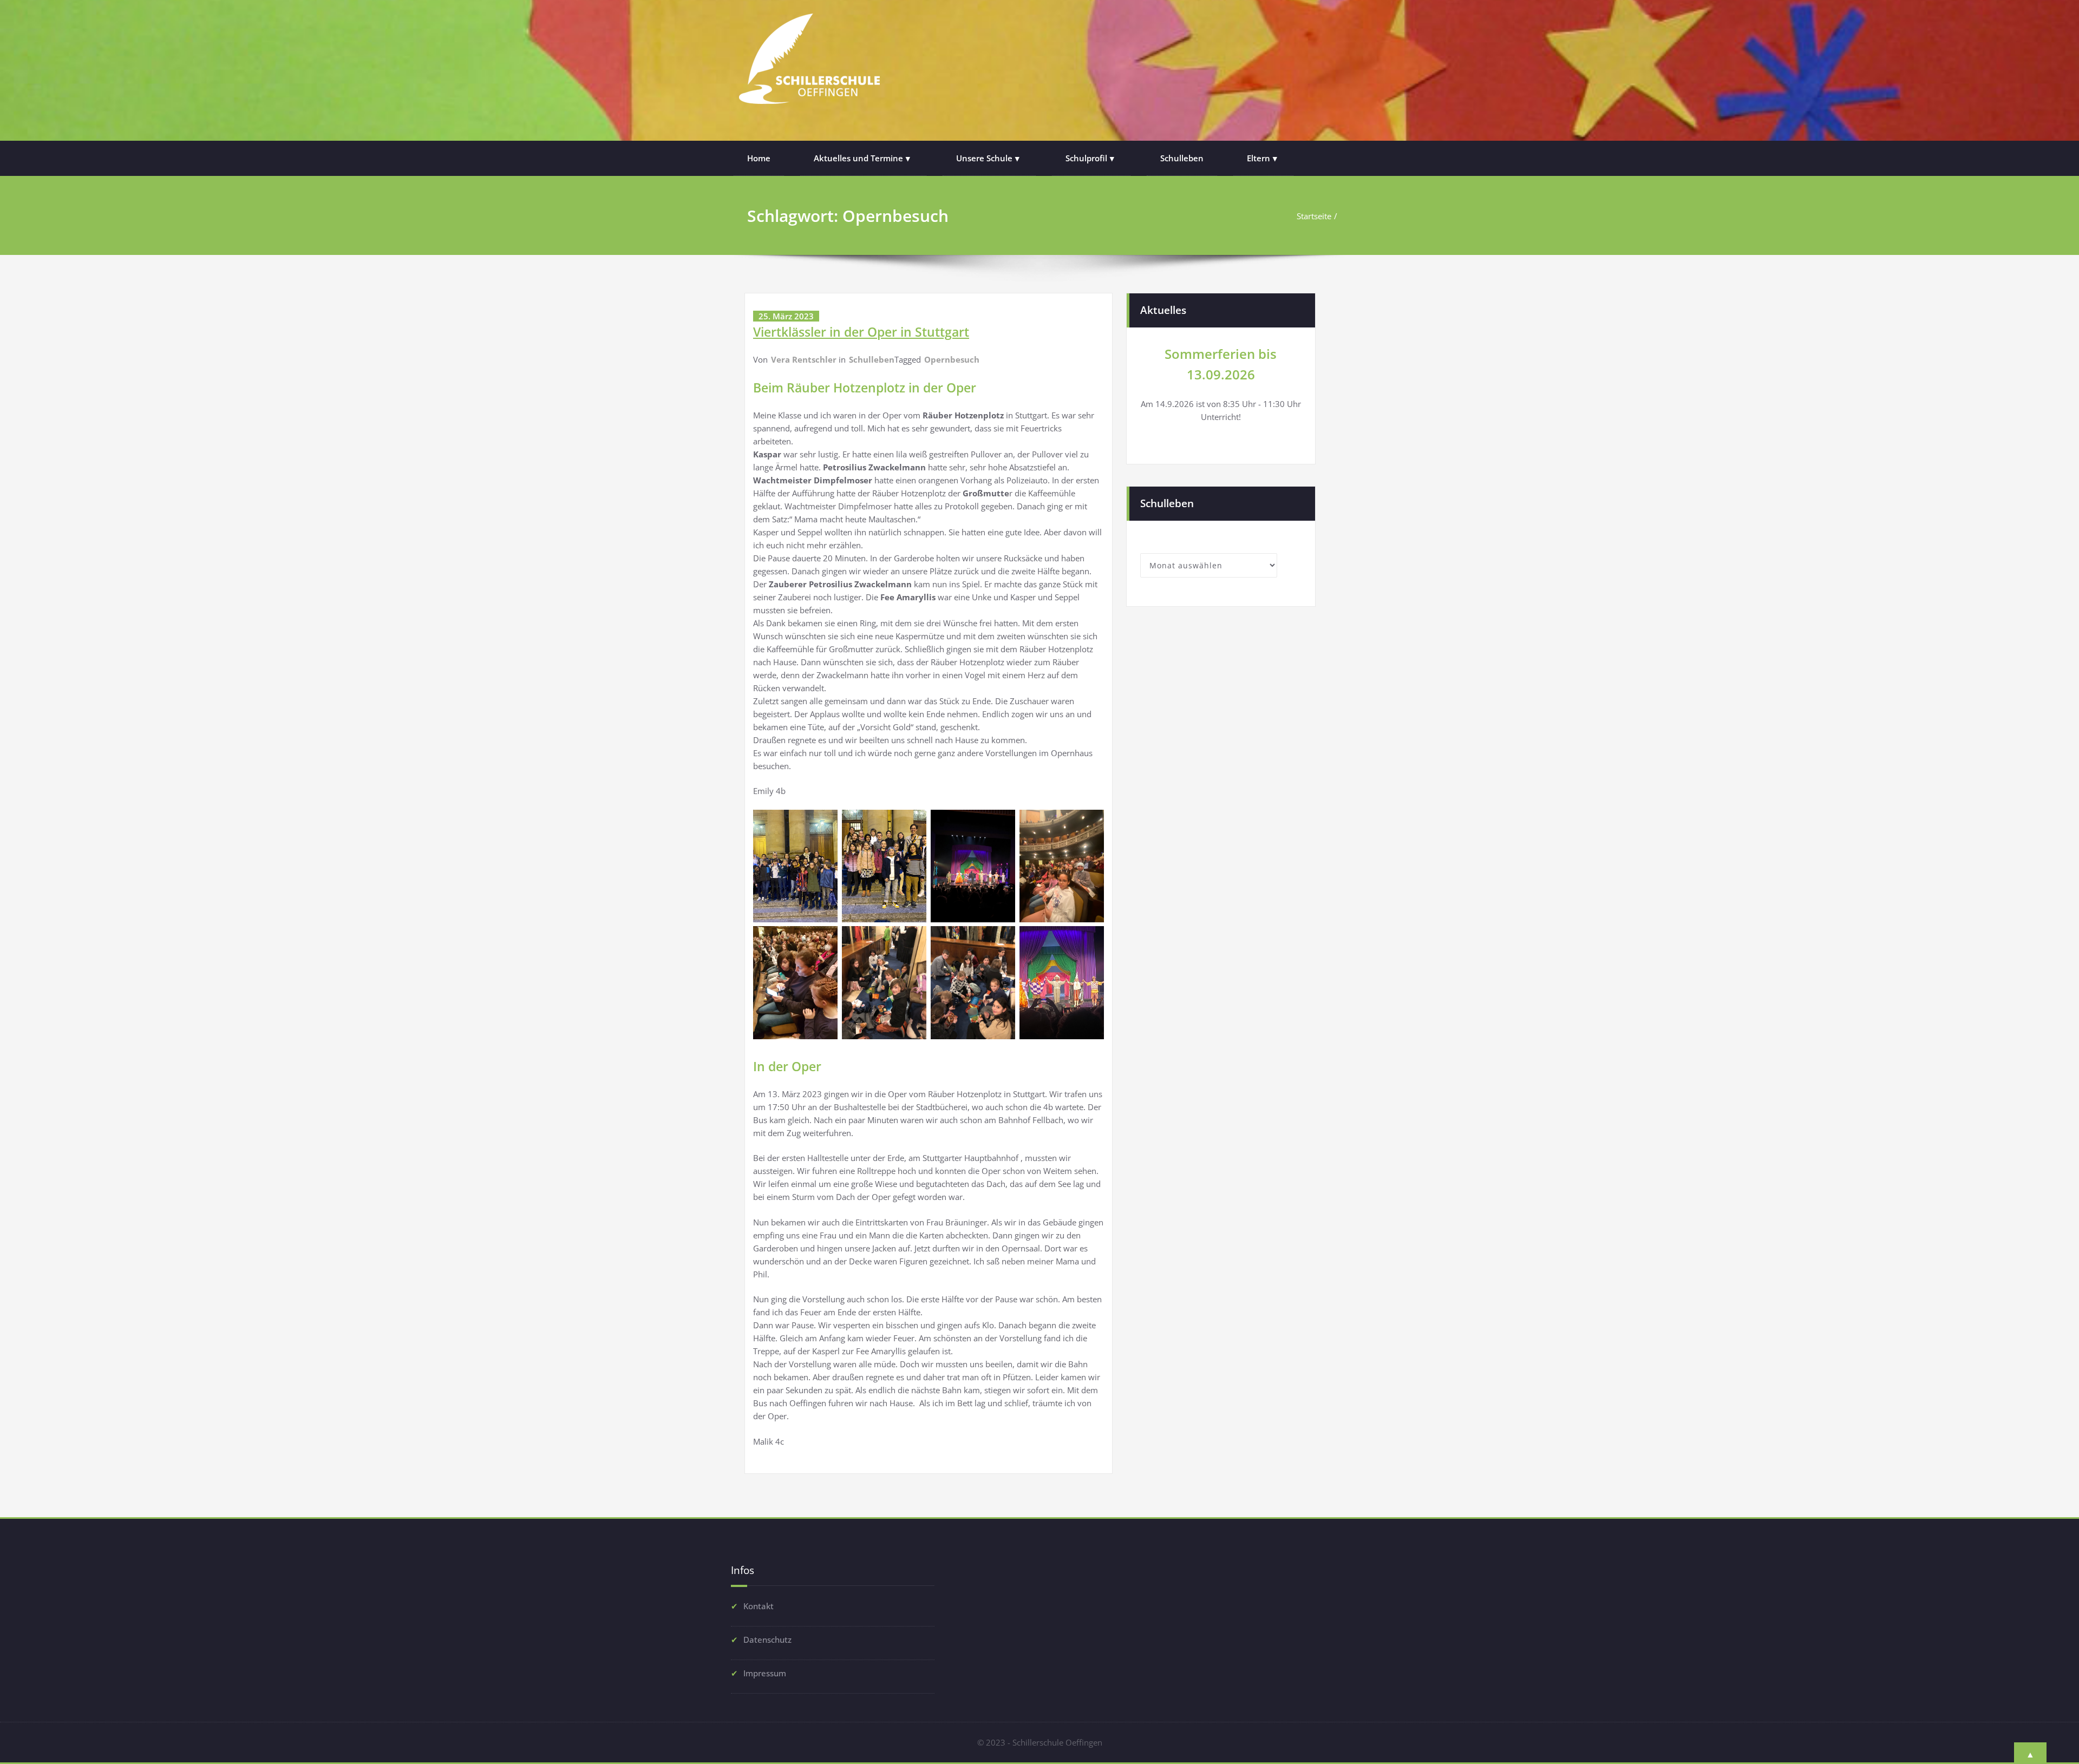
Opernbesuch (952, 359)
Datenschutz (767, 1640)
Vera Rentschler (804, 359)
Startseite (1314, 216)
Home (759, 158)
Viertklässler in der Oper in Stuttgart (861, 332)
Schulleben (1182, 158)
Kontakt (759, 1606)
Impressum (765, 1673)
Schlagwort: (848, 216)
